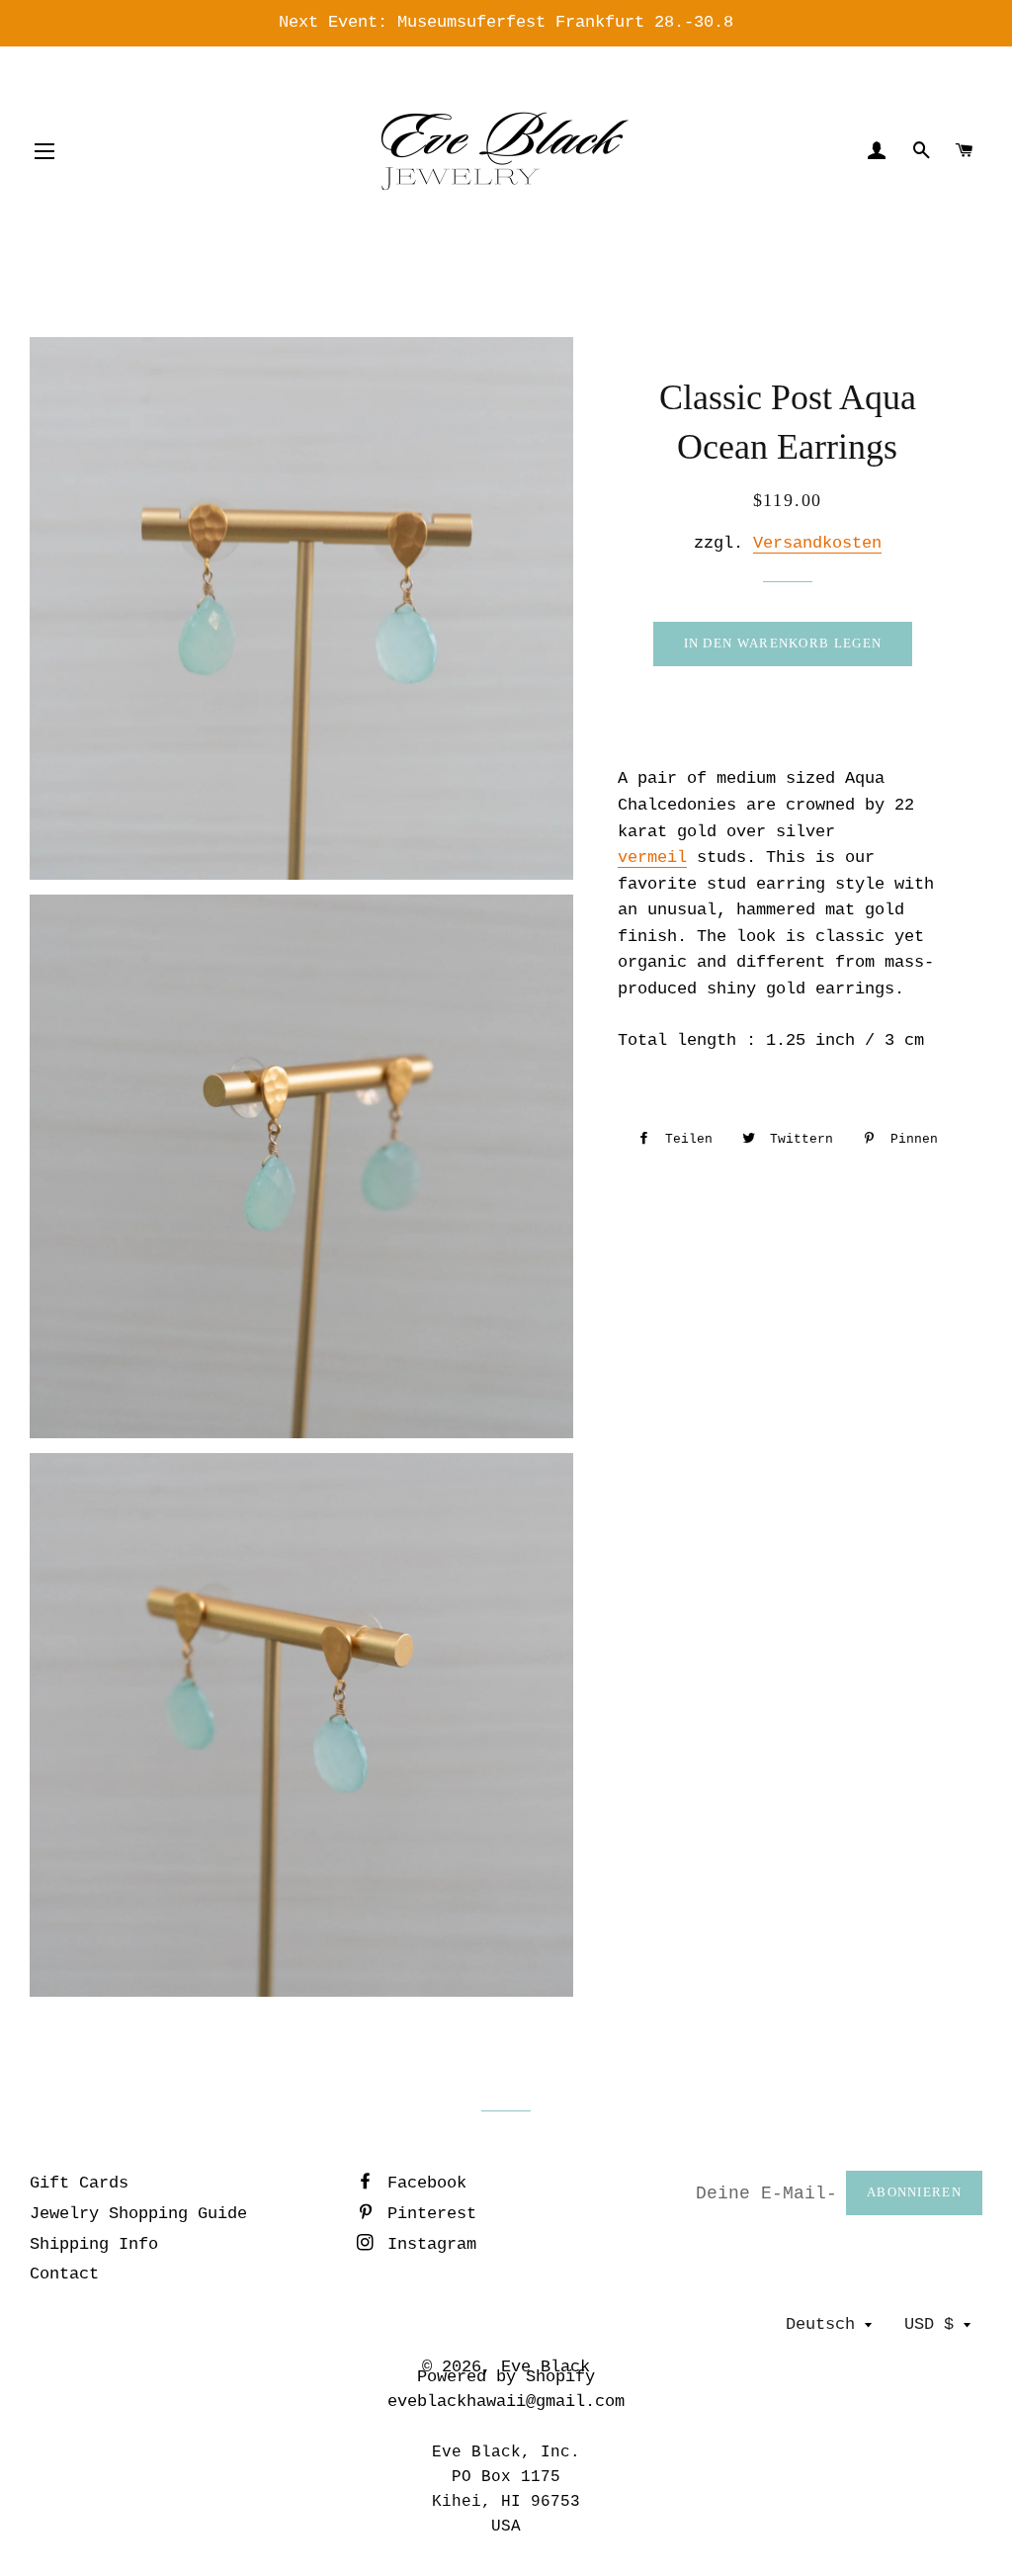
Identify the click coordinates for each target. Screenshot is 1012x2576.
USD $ (929, 2324)
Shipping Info (94, 2244)
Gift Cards (79, 2183)
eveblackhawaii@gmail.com (506, 2402)
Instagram (427, 2244)
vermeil (652, 858)
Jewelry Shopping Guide (138, 2214)
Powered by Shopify (506, 2377)
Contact (64, 2274)
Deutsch (820, 2324)
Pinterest (427, 2214)
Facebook (422, 2183)
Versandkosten (817, 543)
